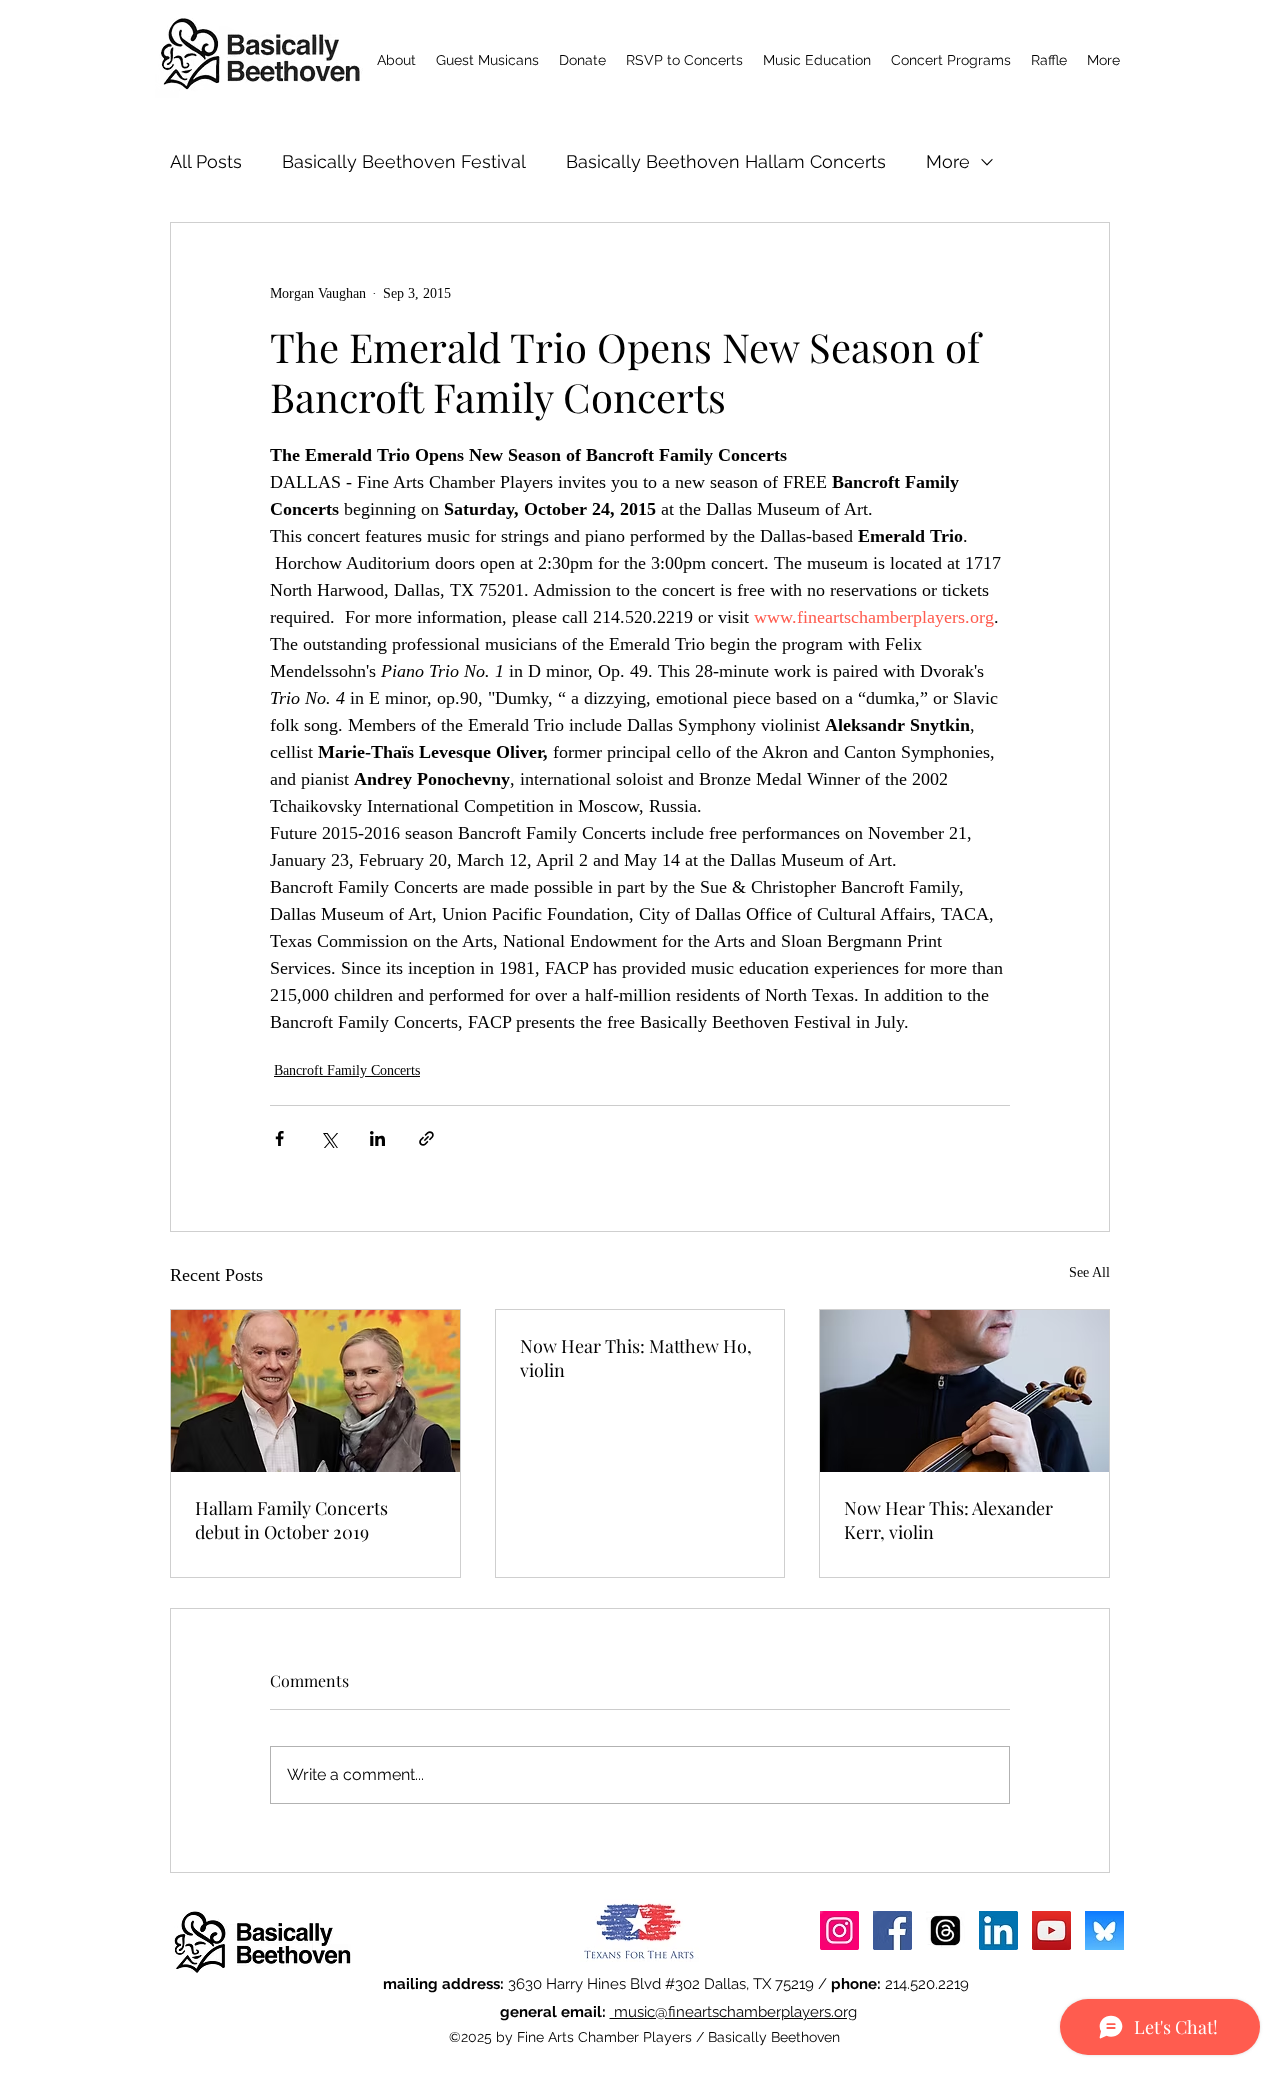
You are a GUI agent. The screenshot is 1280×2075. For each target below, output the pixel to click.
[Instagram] (839, 1930)
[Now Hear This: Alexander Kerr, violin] (964, 1391)
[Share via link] (426, 1138)
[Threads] (945, 1930)
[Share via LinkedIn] (377, 1138)
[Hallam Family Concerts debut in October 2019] (315, 1391)
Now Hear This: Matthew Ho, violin (636, 1358)
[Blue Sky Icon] (1104, 1930)
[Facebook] (892, 1930)
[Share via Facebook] (279, 1138)
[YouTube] (1051, 1930)
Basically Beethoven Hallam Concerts (726, 161)
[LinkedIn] (998, 1930)
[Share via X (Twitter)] (328, 1138)
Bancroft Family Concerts (347, 1070)
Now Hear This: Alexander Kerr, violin (948, 1520)
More (948, 161)
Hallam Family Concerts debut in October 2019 (291, 1520)
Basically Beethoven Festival (404, 161)
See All (1089, 1272)
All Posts (206, 161)
